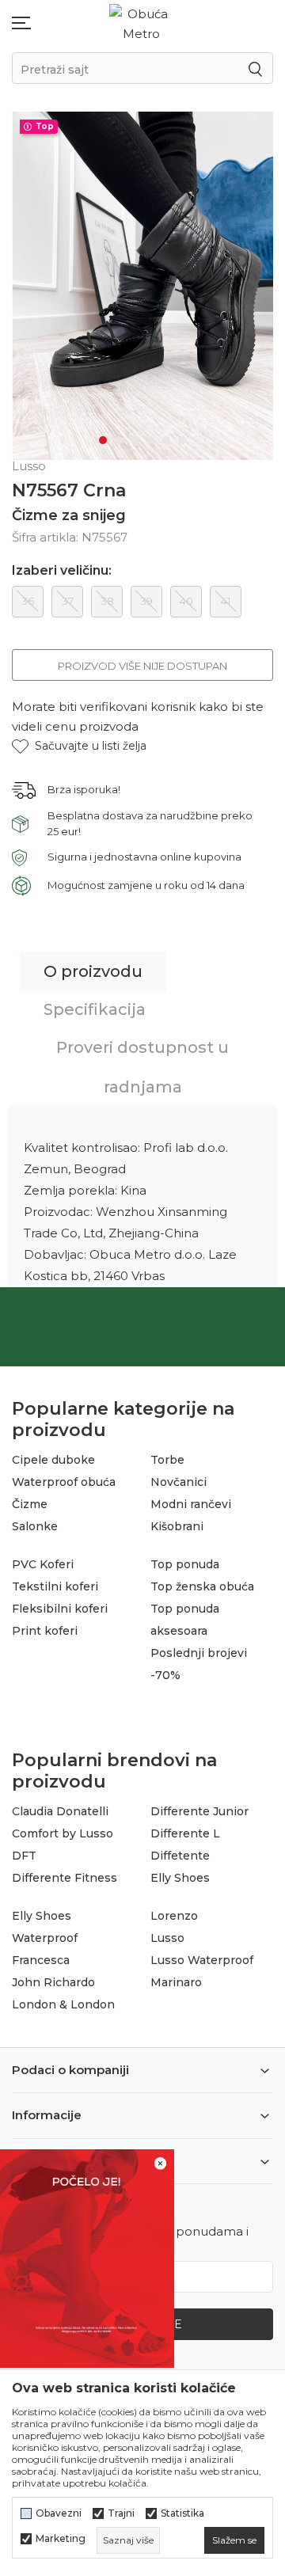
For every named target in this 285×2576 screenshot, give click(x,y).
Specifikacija (95, 1009)
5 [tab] (166, 440)
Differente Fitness (65, 1878)
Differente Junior (199, 1811)
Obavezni (59, 2513)
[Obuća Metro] (141, 23)
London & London (63, 2004)
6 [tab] (182, 440)
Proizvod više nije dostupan (142, 666)
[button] (79, 746)
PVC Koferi (43, 1564)
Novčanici (179, 1482)
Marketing (61, 2539)
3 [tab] (135, 440)
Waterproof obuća (64, 1482)
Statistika (182, 2513)
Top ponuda (185, 1564)
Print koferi (45, 1631)
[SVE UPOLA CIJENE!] (87, 2257)
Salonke (35, 1526)
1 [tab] (103, 440)
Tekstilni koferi (55, 1586)
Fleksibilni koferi (60, 1609)
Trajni (121, 2513)
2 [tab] (119, 440)
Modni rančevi (191, 1504)
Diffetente (180, 1856)
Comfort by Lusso (63, 1833)
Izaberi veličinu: (62, 571)
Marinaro (176, 1982)
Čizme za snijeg (69, 515)
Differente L (185, 1833)
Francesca (41, 1960)
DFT (24, 1856)
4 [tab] (150, 440)
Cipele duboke (53, 1460)
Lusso (167, 1938)
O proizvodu (93, 971)
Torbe (167, 1460)
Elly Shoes (180, 1878)
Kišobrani (177, 1526)
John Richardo (53, 1982)
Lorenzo (174, 1916)
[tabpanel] (142, 286)
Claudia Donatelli (60, 1811)
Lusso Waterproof (202, 1960)
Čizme (30, 1504)
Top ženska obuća (202, 1586)
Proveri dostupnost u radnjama (142, 1067)
